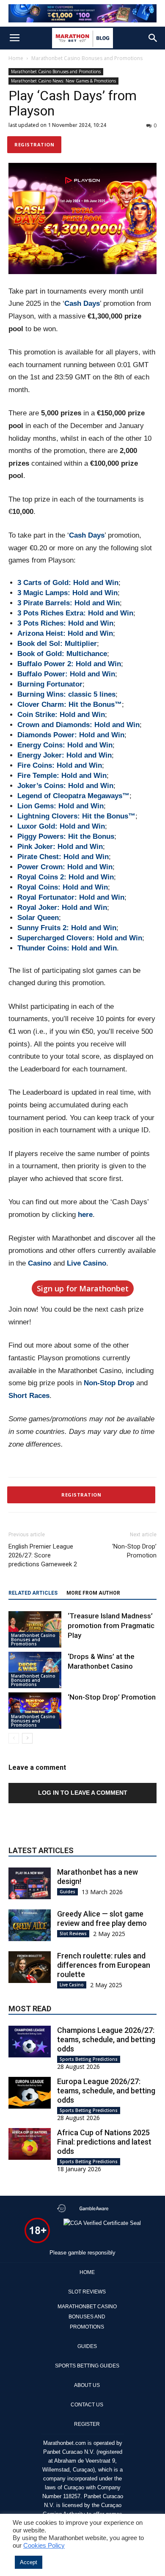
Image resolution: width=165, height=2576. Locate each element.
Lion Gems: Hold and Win (60, 806)
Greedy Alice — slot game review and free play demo (102, 1918)
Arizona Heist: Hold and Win (65, 633)
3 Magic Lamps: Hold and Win (67, 593)
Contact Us (87, 2405)
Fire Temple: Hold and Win (62, 776)
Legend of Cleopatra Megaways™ (73, 796)
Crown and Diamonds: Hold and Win (78, 725)
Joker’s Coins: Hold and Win (65, 786)
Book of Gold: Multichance (62, 654)
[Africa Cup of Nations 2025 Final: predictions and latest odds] (30, 2144)
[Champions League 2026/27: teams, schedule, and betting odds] (30, 2042)
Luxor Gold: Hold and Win (61, 826)
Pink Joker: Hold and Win (60, 847)
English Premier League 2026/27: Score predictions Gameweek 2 (43, 1555)
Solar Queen (38, 918)
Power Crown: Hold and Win (65, 867)
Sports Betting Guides (87, 2366)
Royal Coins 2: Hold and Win (66, 877)
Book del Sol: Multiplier (57, 644)
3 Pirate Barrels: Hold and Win (69, 603)
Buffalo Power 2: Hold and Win (69, 664)
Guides (67, 1892)
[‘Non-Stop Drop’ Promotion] (35, 1711)
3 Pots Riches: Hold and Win (65, 623)
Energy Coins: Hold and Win (65, 745)
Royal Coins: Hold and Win (63, 887)
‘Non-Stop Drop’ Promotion (134, 1551)
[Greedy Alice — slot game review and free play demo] (30, 1925)
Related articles (33, 1593)
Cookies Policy (44, 2546)
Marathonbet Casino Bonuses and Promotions (87, 58)
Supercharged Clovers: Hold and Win (80, 938)
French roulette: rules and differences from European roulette (104, 1965)
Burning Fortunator (50, 684)
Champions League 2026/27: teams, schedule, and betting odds (106, 2039)
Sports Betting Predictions (89, 2059)
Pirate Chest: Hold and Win (63, 857)
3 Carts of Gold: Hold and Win (68, 583)
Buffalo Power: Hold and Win (66, 674)
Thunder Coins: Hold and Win (67, 948)
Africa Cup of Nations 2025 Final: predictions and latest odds (104, 2142)
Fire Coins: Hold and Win (60, 765)
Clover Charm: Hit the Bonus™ (70, 704)
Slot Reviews (73, 1933)
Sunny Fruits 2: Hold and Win (67, 928)
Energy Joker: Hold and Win (65, 755)
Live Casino (87, 1263)
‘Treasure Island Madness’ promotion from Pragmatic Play (111, 1626)
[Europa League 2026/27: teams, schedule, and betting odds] (30, 2093)
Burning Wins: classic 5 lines (66, 694)
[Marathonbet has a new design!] (30, 1883)
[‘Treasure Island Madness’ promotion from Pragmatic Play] (35, 1629)
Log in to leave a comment (83, 1793)
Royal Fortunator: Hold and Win (71, 897)
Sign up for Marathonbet (83, 1288)
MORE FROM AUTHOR (93, 1593)
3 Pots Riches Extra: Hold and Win (75, 613)
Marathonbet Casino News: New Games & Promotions (63, 81)
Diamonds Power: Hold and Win (71, 735)
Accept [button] (29, 2562)
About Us (87, 2385)
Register (87, 2424)
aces (42, 1396)
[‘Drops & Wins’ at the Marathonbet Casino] (35, 1670)
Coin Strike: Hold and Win (61, 715)
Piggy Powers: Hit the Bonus (66, 836)
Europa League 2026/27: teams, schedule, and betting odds (106, 2091)
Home (16, 58)
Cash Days (82, 303)
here (85, 1215)
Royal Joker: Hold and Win (62, 908)
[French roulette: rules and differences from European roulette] (30, 1967)
